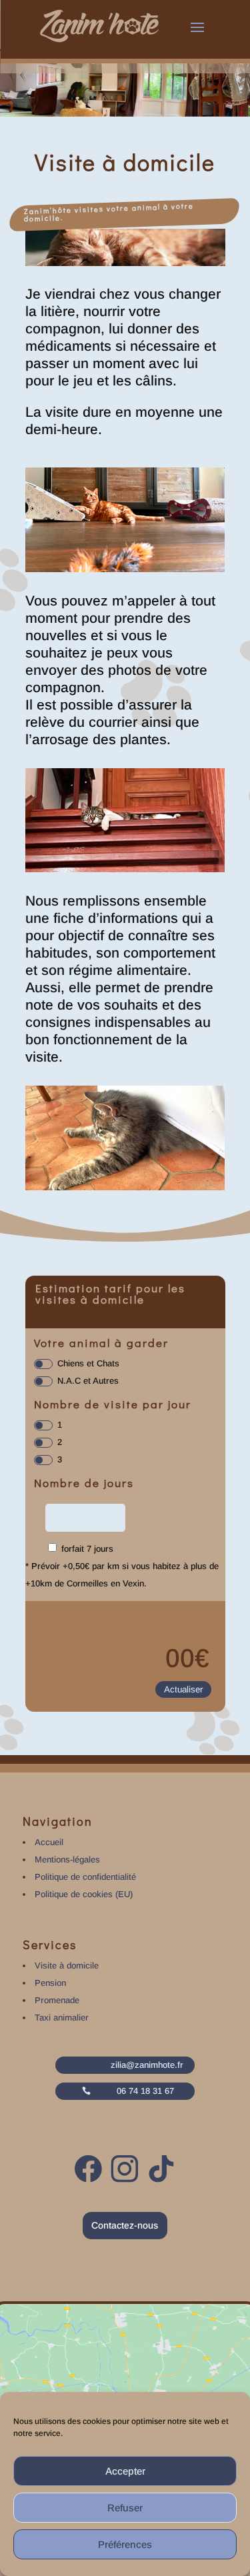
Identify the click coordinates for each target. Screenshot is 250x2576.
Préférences (125, 2544)
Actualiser (183, 1689)
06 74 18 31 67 (145, 2091)
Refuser (125, 2508)
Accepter (125, 2471)
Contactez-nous (125, 2225)
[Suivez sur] (89, 2169)
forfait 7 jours (87, 1549)
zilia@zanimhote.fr (147, 2065)
